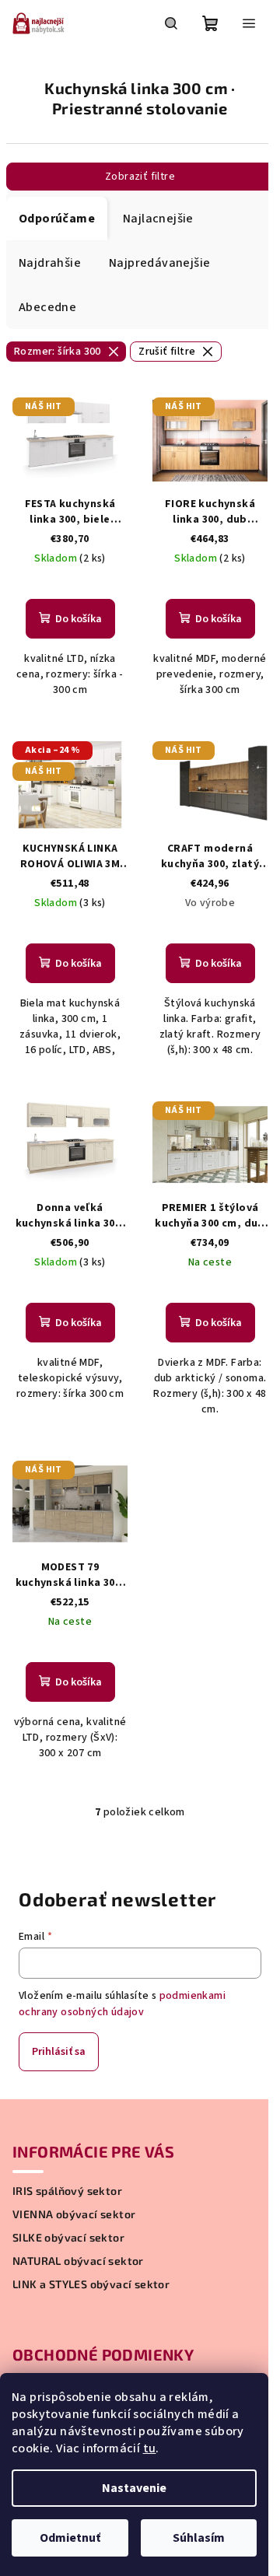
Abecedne (47, 307)
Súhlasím (199, 2538)
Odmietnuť (70, 2538)
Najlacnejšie (158, 219)
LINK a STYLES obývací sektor (91, 2284)
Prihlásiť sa (59, 2052)
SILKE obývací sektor (68, 2238)
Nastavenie (134, 2488)
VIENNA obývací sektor (74, 2214)
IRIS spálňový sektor (67, 2191)
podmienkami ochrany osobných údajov (122, 2004)
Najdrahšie (50, 263)
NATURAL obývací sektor (78, 2261)
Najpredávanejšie (159, 263)
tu (150, 2448)
